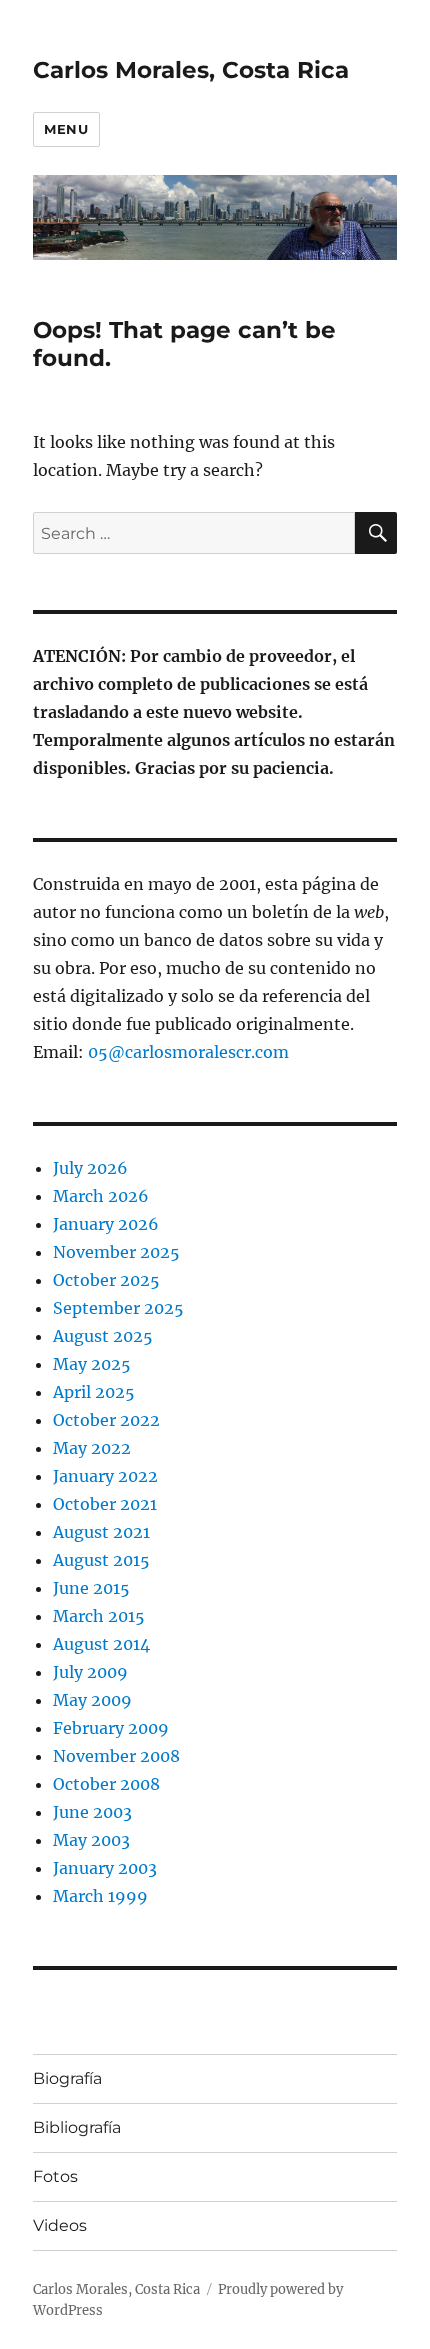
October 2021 (105, 1504)
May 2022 (92, 1448)
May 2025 (92, 1364)
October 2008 (106, 1784)
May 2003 (91, 1840)
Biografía (67, 2078)
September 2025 (118, 1308)
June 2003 (92, 1812)
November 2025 (116, 1252)
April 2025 (94, 1392)
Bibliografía (77, 2127)
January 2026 (106, 1224)
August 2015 (101, 1560)
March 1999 (100, 1896)
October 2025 (106, 1280)
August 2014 (101, 1644)
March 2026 (101, 1196)
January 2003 (105, 1868)
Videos (60, 2225)
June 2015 (91, 1588)
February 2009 (111, 1728)
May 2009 (92, 1700)
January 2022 (105, 1476)
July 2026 (90, 1168)
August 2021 (101, 1532)
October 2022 (106, 1420)
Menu (66, 129)
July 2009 (90, 1672)
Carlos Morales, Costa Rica (191, 70)
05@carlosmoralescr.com (188, 1052)
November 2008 (116, 1756)
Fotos (55, 2176)
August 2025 (103, 1336)
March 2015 (99, 1616)
